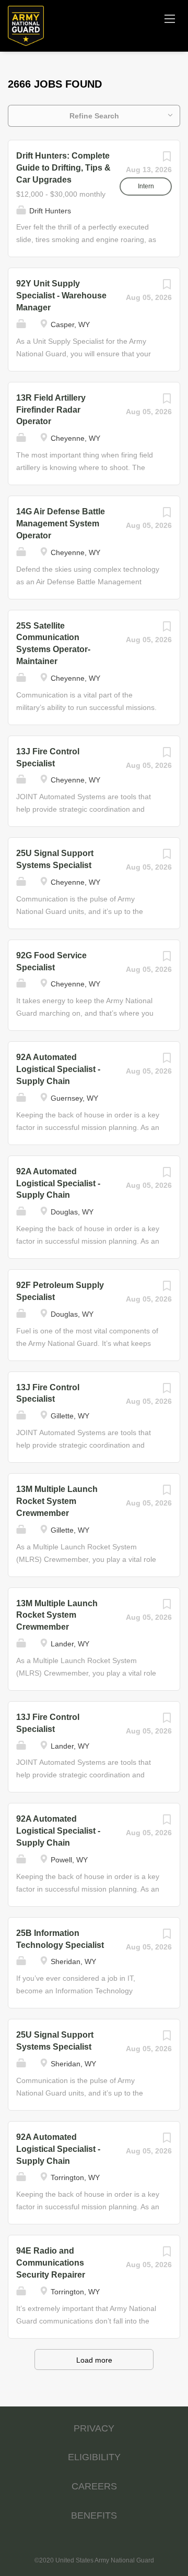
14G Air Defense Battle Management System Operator (61, 523)
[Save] (167, 159)
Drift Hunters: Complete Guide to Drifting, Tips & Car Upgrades (63, 168)
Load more (94, 2360)
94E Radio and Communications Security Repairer (51, 2263)
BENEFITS (94, 2515)
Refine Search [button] (94, 116)
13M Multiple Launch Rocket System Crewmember (57, 1501)
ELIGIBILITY (94, 2457)
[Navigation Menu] (170, 18)
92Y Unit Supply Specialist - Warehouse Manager (61, 296)
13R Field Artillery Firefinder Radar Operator (51, 410)
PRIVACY (94, 2428)
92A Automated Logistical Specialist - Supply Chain (58, 1069)
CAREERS (94, 2486)
